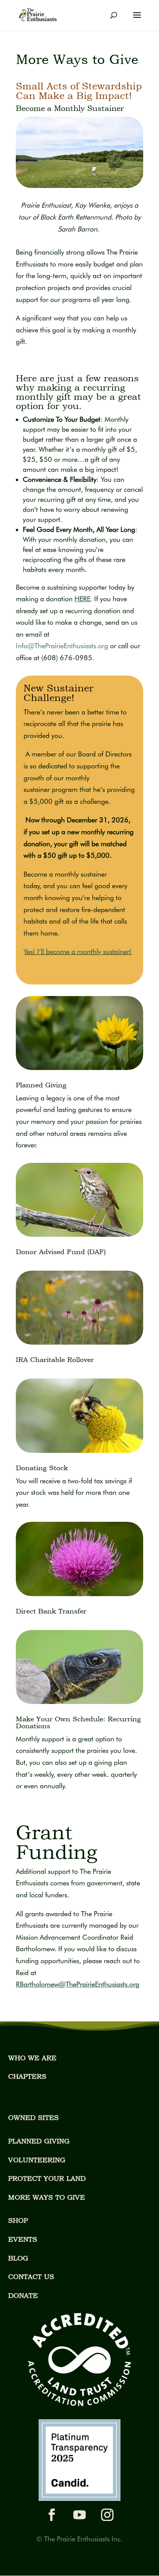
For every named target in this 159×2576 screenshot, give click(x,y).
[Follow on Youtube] (79, 2515)
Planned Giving (41, 1085)
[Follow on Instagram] (107, 2515)
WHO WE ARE (32, 2058)
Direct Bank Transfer (51, 1611)
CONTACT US (31, 2277)
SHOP (18, 2220)
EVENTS (23, 2239)
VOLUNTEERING (37, 2160)
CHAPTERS (27, 2076)
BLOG (18, 2258)
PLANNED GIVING (39, 2141)
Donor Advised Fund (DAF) (61, 1252)
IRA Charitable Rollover (55, 1359)
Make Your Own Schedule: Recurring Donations (78, 1722)
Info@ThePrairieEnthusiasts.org (62, 646)
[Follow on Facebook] (52, 2515)
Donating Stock (42, 1468)
